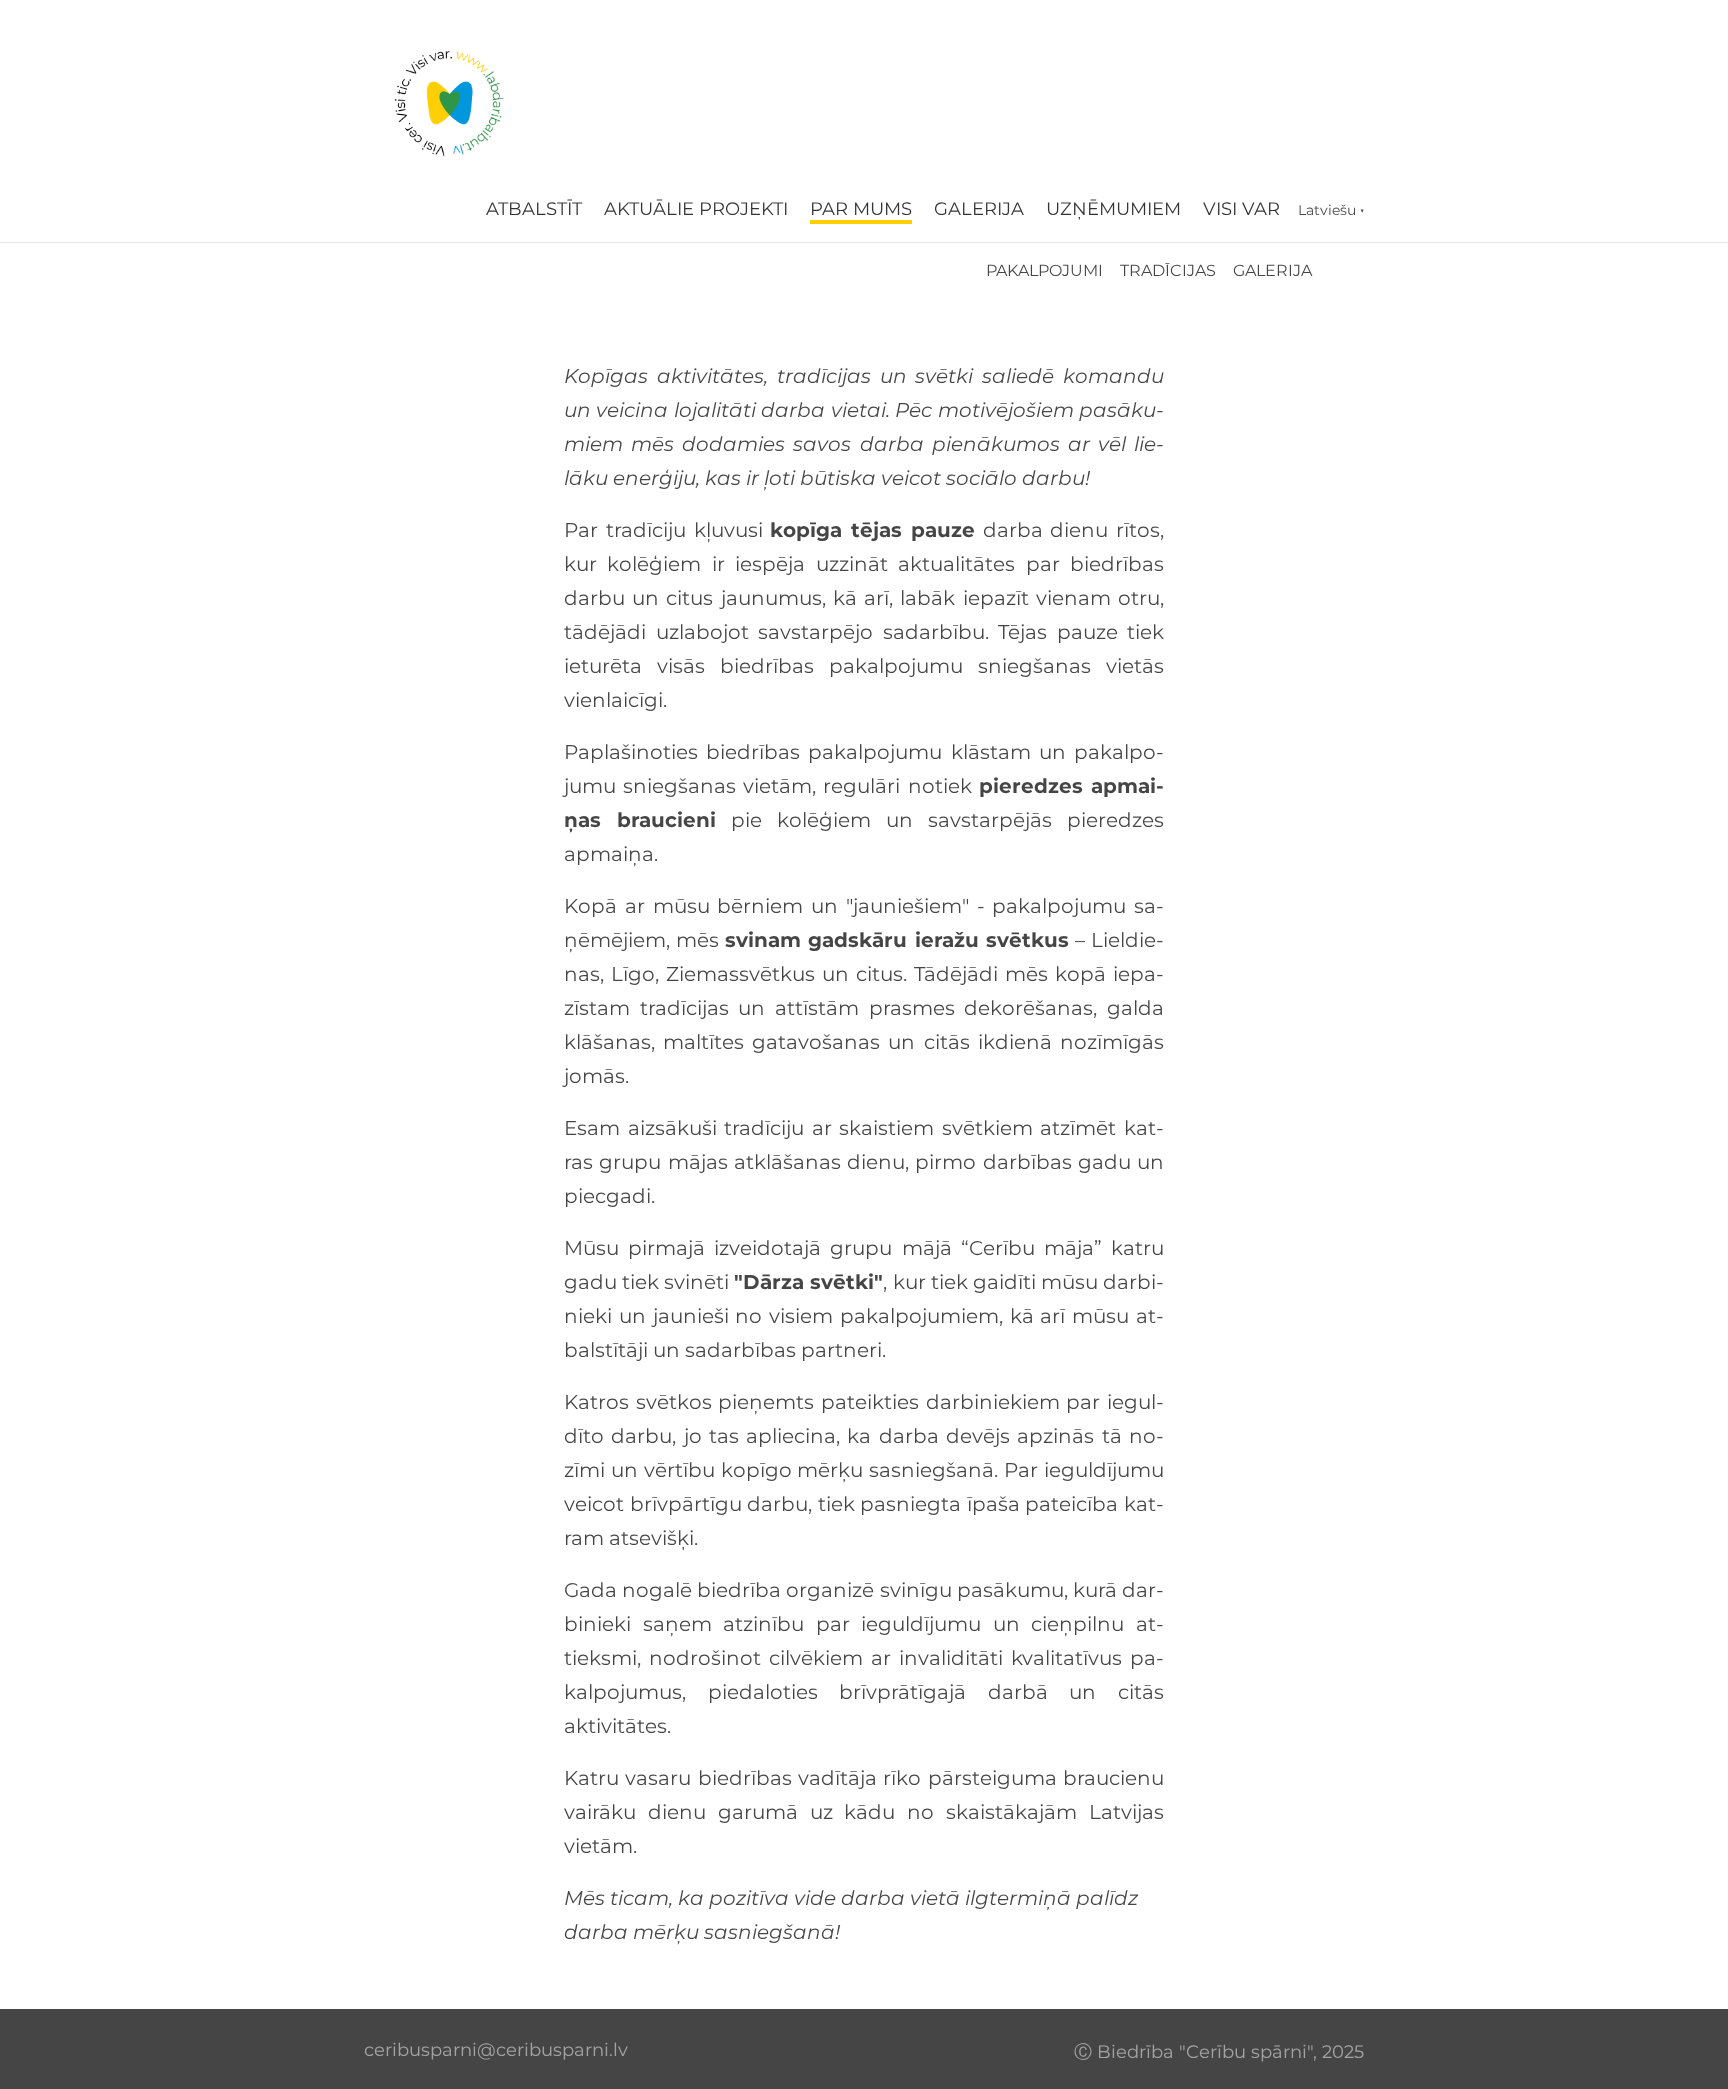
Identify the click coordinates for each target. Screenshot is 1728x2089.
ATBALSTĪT (534, 209)
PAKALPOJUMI (1044, 270)
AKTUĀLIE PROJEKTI (696, 209)
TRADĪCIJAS (1168, 270)
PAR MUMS (861, 209)
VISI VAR (1241, 209)
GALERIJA (979, 209)
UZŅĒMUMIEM (1113, 209)
